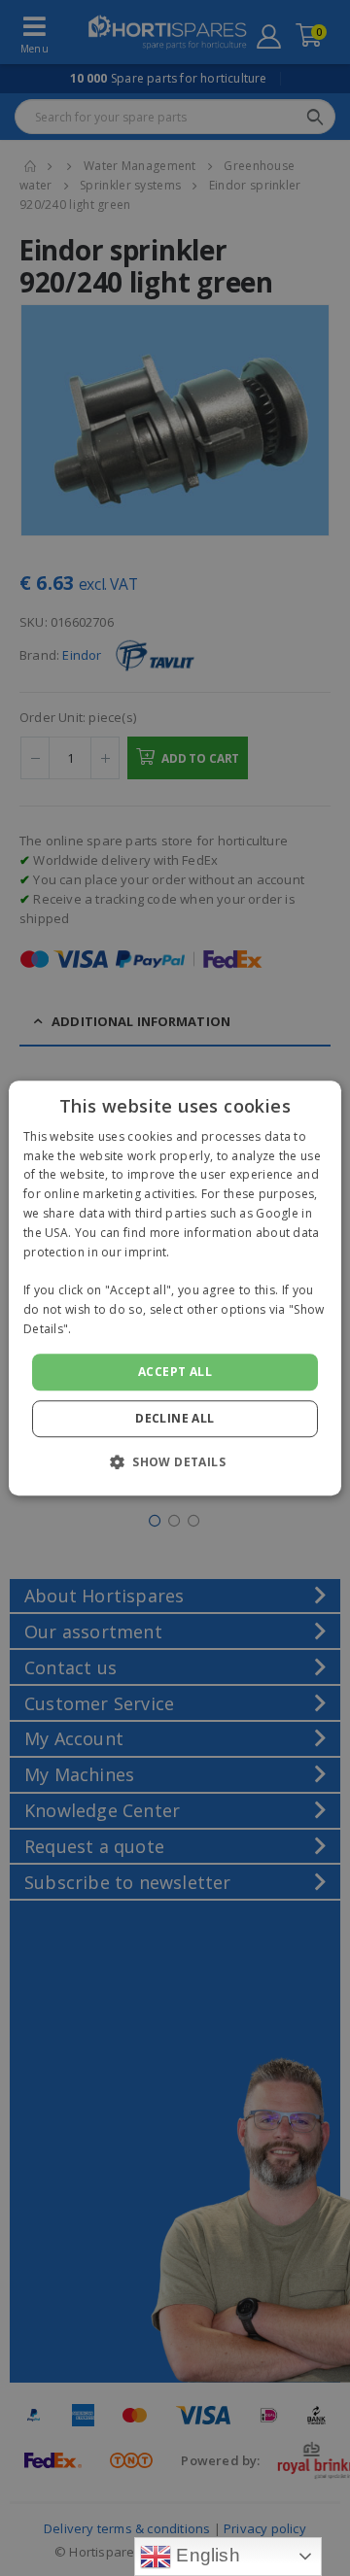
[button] (175, 1461)
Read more (107, 1329)
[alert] (175, 1288)
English (206, 2555)
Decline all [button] (175, 1418)
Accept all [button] (175, 1372)
